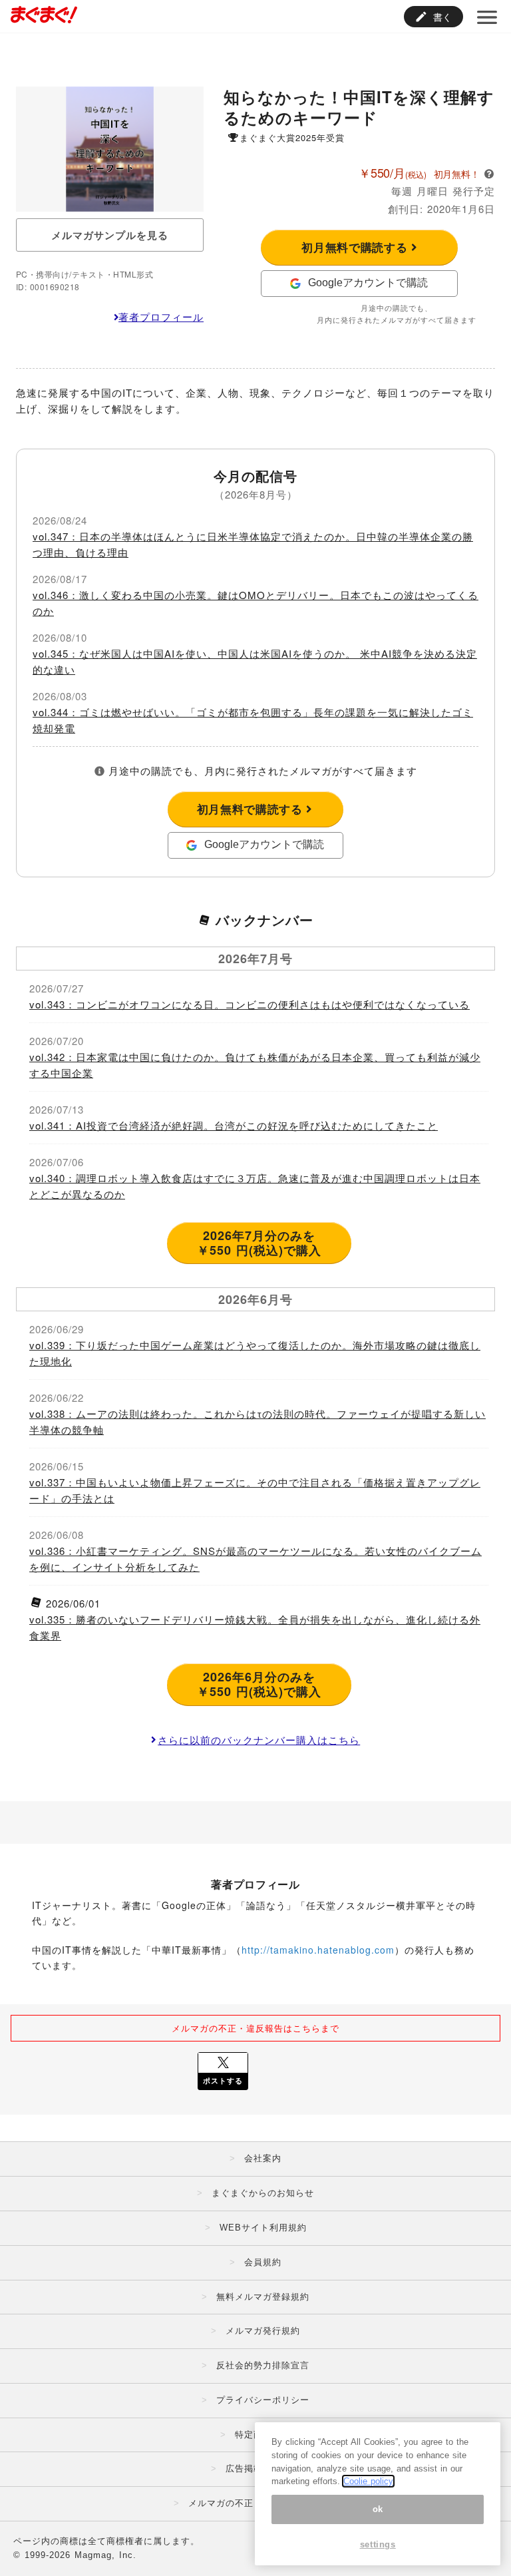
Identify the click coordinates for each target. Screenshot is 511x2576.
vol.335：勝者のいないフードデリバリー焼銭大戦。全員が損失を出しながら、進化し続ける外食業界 (255, 1627)
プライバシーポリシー (263, 2400)
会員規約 (263, 2262)
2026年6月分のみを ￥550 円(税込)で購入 (259, 1684)
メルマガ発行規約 (263, 2331)
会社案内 (263, 2158)
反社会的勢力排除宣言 (263, 2365)
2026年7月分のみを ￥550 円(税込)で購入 (259, 1243)
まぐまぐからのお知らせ (263, 2193)
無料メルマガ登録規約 (263, 2297)
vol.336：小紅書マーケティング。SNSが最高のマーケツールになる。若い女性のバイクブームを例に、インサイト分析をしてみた (255, 1559)
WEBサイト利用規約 (263, 2228)
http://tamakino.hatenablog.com (318, 1950)
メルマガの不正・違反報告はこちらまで (255, 2028)
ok (378, 2509)
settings (378, 2544)
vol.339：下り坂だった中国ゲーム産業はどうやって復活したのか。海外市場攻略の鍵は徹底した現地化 (255, 1353)
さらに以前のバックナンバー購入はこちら (259, 1740)
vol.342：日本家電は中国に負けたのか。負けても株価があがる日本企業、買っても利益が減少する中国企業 (255, 1065)
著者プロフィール (161, 317)
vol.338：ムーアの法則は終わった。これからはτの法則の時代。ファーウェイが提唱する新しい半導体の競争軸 (257, 1421)
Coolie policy (368, 2481)
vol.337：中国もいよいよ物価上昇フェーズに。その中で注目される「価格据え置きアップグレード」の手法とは (255, 1490)
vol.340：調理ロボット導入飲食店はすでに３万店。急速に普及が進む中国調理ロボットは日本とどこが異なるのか (255, 1186)
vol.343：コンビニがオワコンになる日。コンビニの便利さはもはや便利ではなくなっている (250, 1004)
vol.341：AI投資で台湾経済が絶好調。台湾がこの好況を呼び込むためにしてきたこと (234, 1125)
